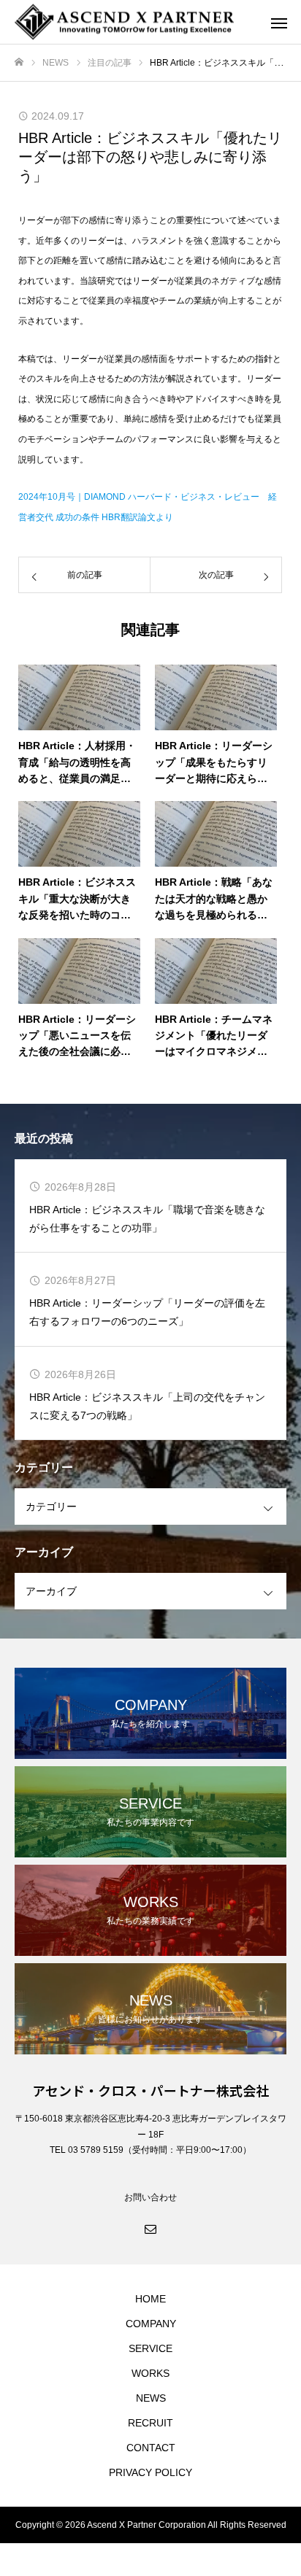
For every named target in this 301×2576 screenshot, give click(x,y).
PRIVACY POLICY (150, 2472)
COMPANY (151, 2324)
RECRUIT (150, 2423)
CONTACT (151, 2448)
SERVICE (150, 2348)
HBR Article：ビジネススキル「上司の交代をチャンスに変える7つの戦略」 (147, 1406)
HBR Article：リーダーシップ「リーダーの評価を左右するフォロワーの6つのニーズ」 (147, 1312)
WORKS (150, 2373)
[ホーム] (19, 62)
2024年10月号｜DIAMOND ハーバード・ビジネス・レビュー (139, 497)
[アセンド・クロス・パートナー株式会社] (136, 22)
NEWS (151, 2398)
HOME (150, 2299)
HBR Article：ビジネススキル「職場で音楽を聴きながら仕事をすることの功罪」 (147, 1219)
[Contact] (150, 2228)
